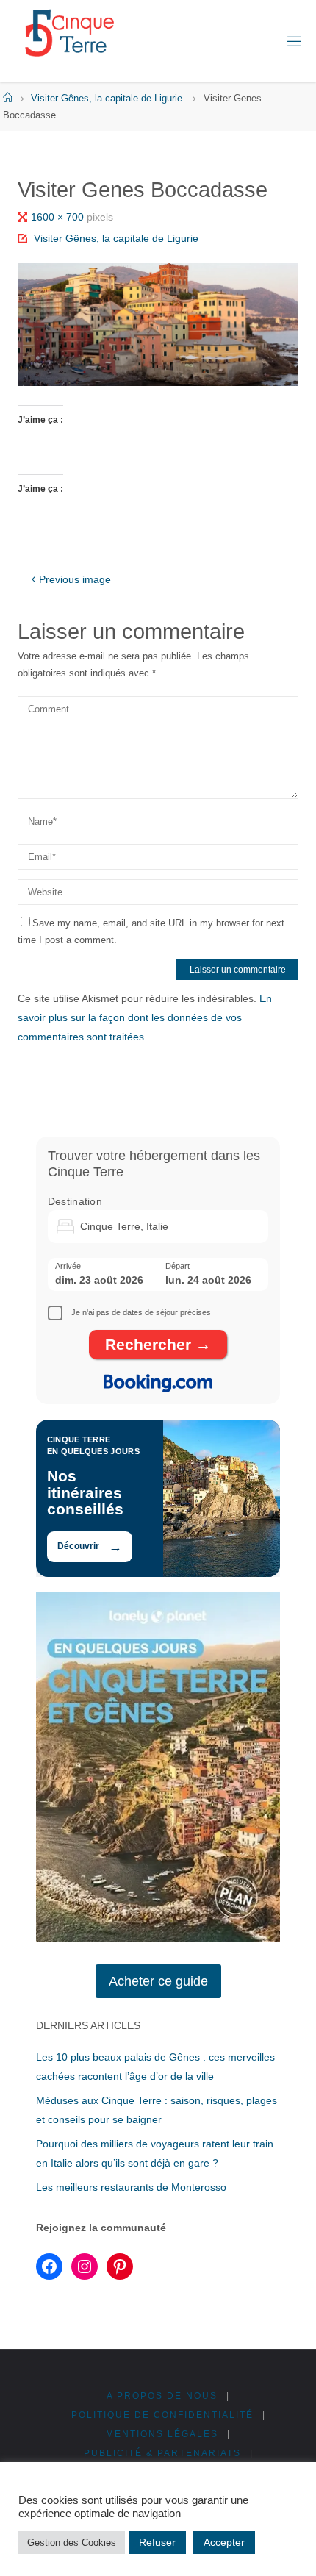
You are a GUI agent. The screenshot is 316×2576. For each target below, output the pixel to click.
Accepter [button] (224, 2542)
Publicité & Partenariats (162, 2453)
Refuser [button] (157, 2542)
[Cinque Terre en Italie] (69, 33)
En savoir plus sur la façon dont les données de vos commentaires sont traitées (145, 1017)
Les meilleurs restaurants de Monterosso (131, 2187)
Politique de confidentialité (162, 2415)
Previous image (75, 579)
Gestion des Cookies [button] (72, 2543)
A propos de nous (162, 2396)
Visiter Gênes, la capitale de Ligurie (107, 98)
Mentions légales (162, 2434)
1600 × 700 (59, 217)
